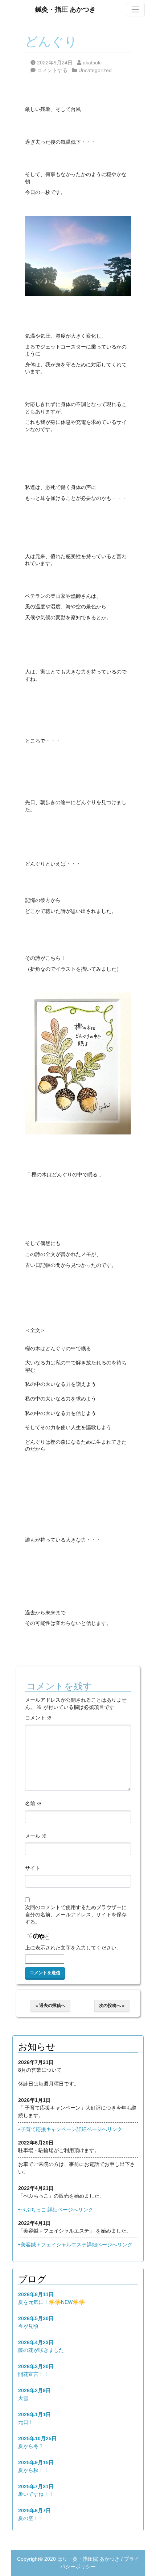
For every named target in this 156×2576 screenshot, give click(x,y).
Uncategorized (95, 70)
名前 (33, 1804)
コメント (38, 1718)
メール (36, 1836)
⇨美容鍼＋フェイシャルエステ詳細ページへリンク (75, 2245)
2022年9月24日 (55, 63)
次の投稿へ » (112, 2005)
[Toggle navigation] (135, 9)
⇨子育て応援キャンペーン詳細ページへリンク (70, 2129)
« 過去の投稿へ (50, 2005)
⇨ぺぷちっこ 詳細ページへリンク (56, 2210)
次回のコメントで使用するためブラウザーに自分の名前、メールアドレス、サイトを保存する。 (76, 1914)
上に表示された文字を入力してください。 (73, 1948)
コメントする (52, 70)
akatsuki (92, 63)
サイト (33, 1868)
